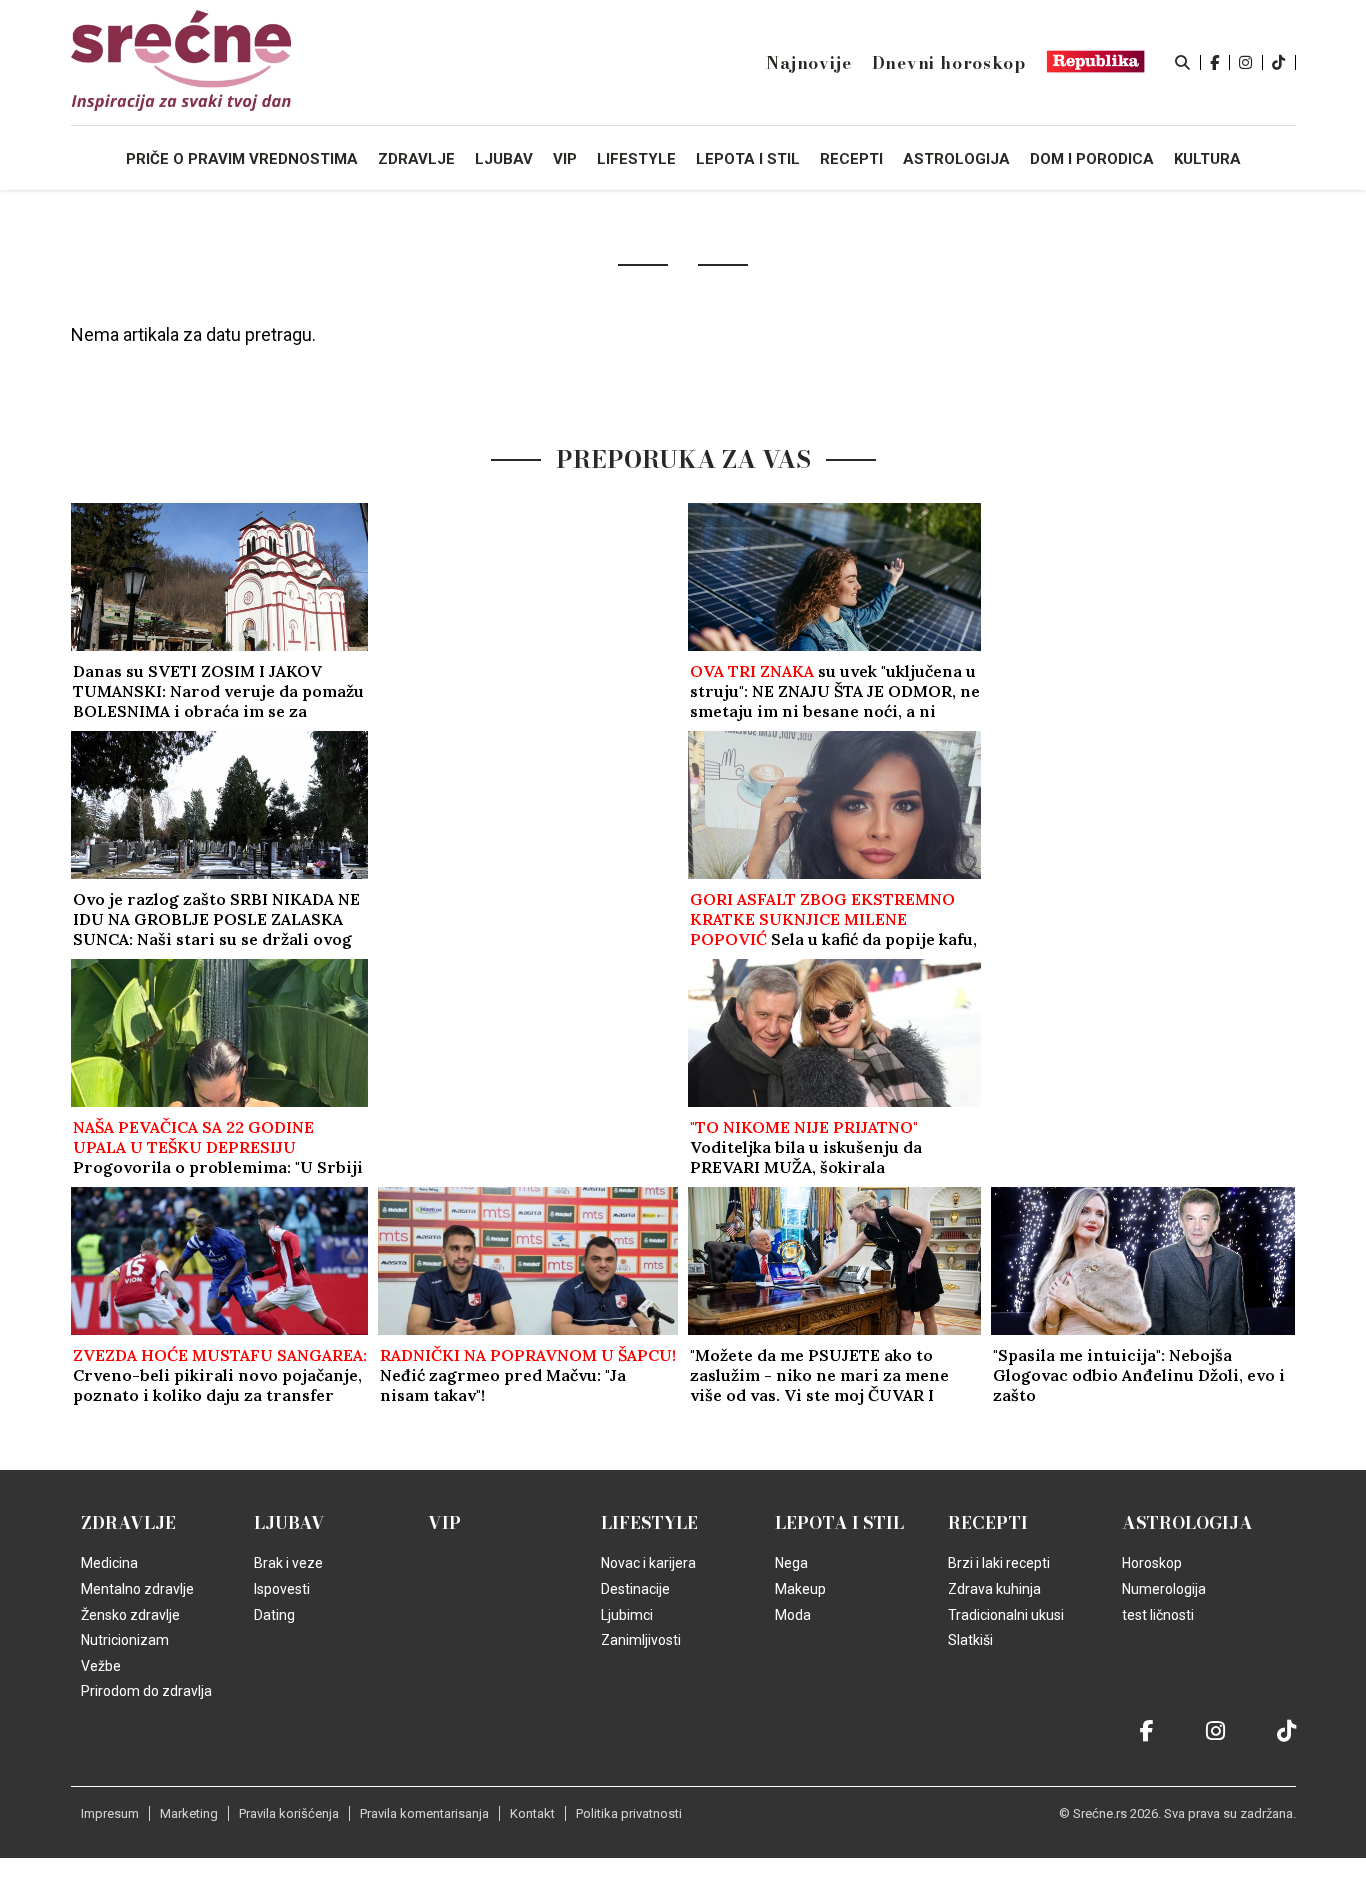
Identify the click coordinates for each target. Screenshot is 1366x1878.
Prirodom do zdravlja (146, 1691)
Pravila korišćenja (289, 1813)
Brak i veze (288, 1563)
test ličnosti (1158, 1615)
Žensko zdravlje (130, 1615)
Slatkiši (970, 1640)
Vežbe (101, 1666)
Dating (274, 1615)
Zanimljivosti (641, 1640)
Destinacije (635, 1589)
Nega (791, 1563)
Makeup (800, 1589)
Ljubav (289, 1523)
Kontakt (532, 1813)
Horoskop (1152, 1563)
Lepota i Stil (839, 1523)
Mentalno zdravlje (137, 1589)
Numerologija (1164, 1589)
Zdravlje (128, 1523)
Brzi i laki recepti (999, 1563)
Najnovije (808, 63)
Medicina (109, 1563)
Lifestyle (649, 1523)
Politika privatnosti (629, 1813)
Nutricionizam (125, 1640)
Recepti (988, 1523)
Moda (793, 1615)
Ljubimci (627, 1615)
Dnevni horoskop (949, 63)
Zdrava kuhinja (994, 1589)
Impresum (110, 1813)
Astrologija (1187, 1523)
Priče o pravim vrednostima (242, 159)
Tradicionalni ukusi (1006, 1615)
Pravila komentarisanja (424, 1813)
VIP (444, 1523)
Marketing (189, 1813)
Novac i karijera (648, 1563)
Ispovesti (282, 1589)
